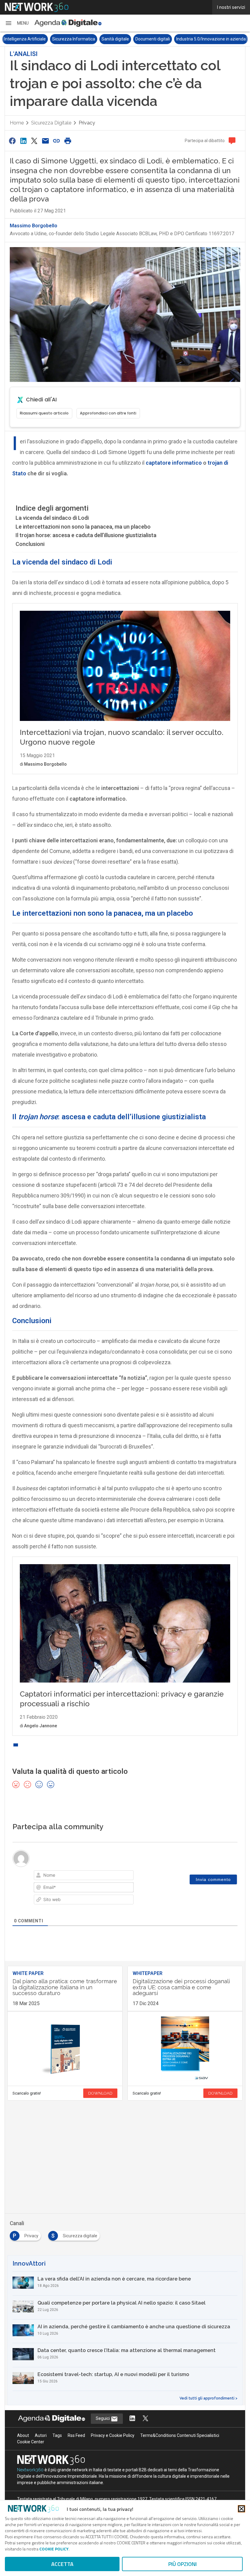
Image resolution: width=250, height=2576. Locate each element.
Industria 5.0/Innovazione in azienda (163, 39)
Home (17, 123)
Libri (208, 39)
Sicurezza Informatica (26, 39)
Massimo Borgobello (34, 226)
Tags (57, 2435)
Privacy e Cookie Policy (113, 2435)
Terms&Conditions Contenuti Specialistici (180, 2435)
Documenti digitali (105, 39)
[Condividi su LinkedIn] (23, 141)
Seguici (103, 2418)
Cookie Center (31, 2442)
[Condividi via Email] (45, 141)
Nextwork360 (30, 2470)
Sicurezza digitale (51, 123)
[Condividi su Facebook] (12, 141)
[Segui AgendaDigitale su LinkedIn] (132, 2419)
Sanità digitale (67, 39)
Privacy (87, 123)
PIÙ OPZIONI (182, 2564)
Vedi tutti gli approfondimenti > (209, 2398)
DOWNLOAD (100, 2093)
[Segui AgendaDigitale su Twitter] (145, 2419)
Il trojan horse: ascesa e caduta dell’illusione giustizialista (86, 535)
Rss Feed (76, 2435)
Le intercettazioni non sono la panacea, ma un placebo (83, 527)
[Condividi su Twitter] (34, 141)
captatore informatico (174, 463)
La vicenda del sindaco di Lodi (52, 518)
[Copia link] (57, 141)
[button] (17, 23)
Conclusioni (30, 544)
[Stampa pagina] (68, 141)
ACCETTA (62, 2564)
